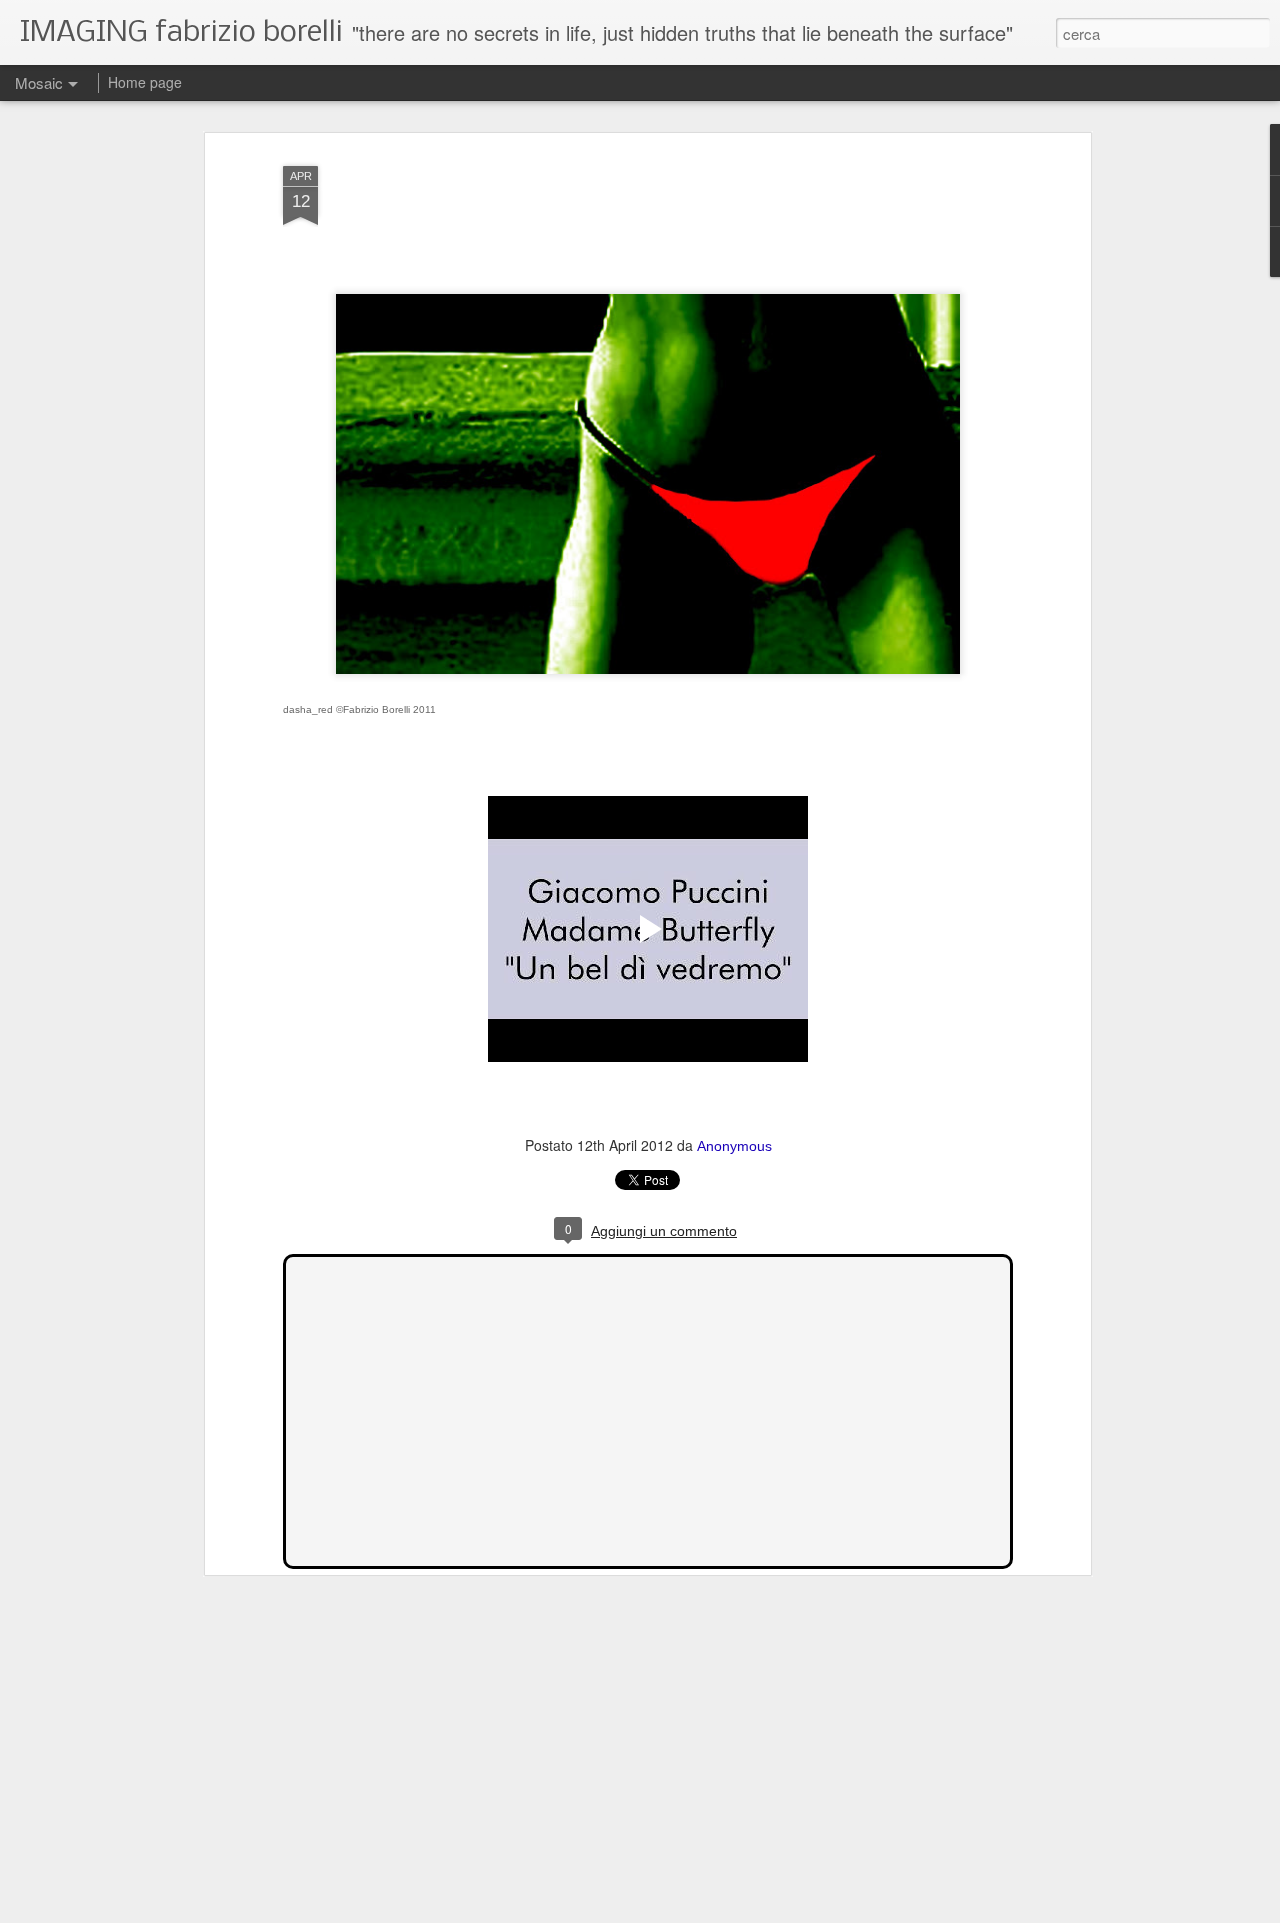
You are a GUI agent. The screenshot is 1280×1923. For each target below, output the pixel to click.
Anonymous (734, 1146)
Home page (145, 82)
